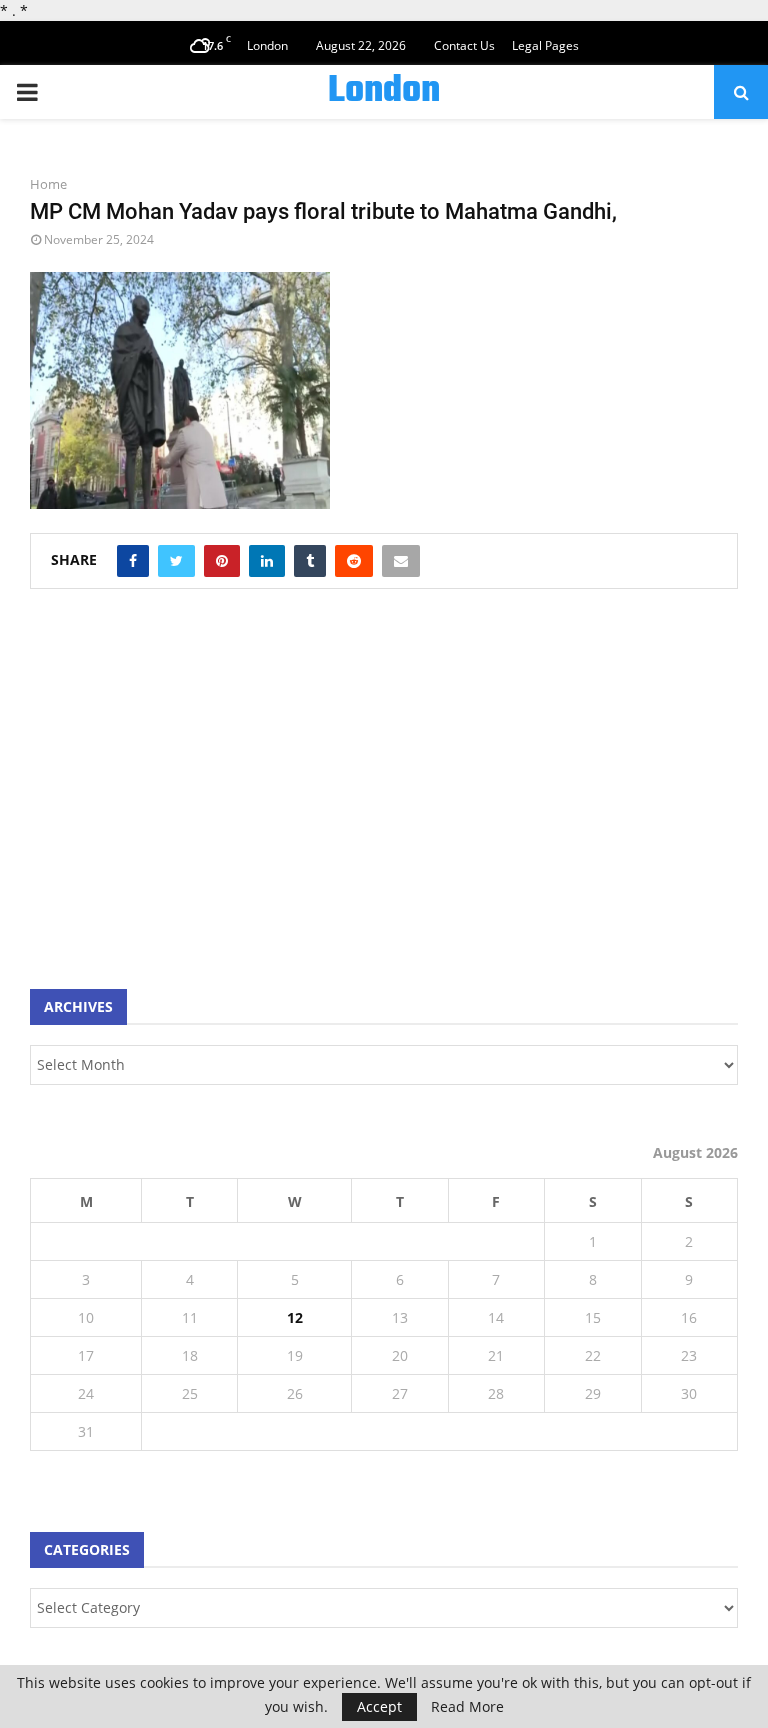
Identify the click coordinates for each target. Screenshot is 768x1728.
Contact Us (464, 45)
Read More (467, 1707)
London (384, 92)
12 (295, 1317)
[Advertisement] (180, 799)
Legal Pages (545, 45)
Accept (379, 1706)
